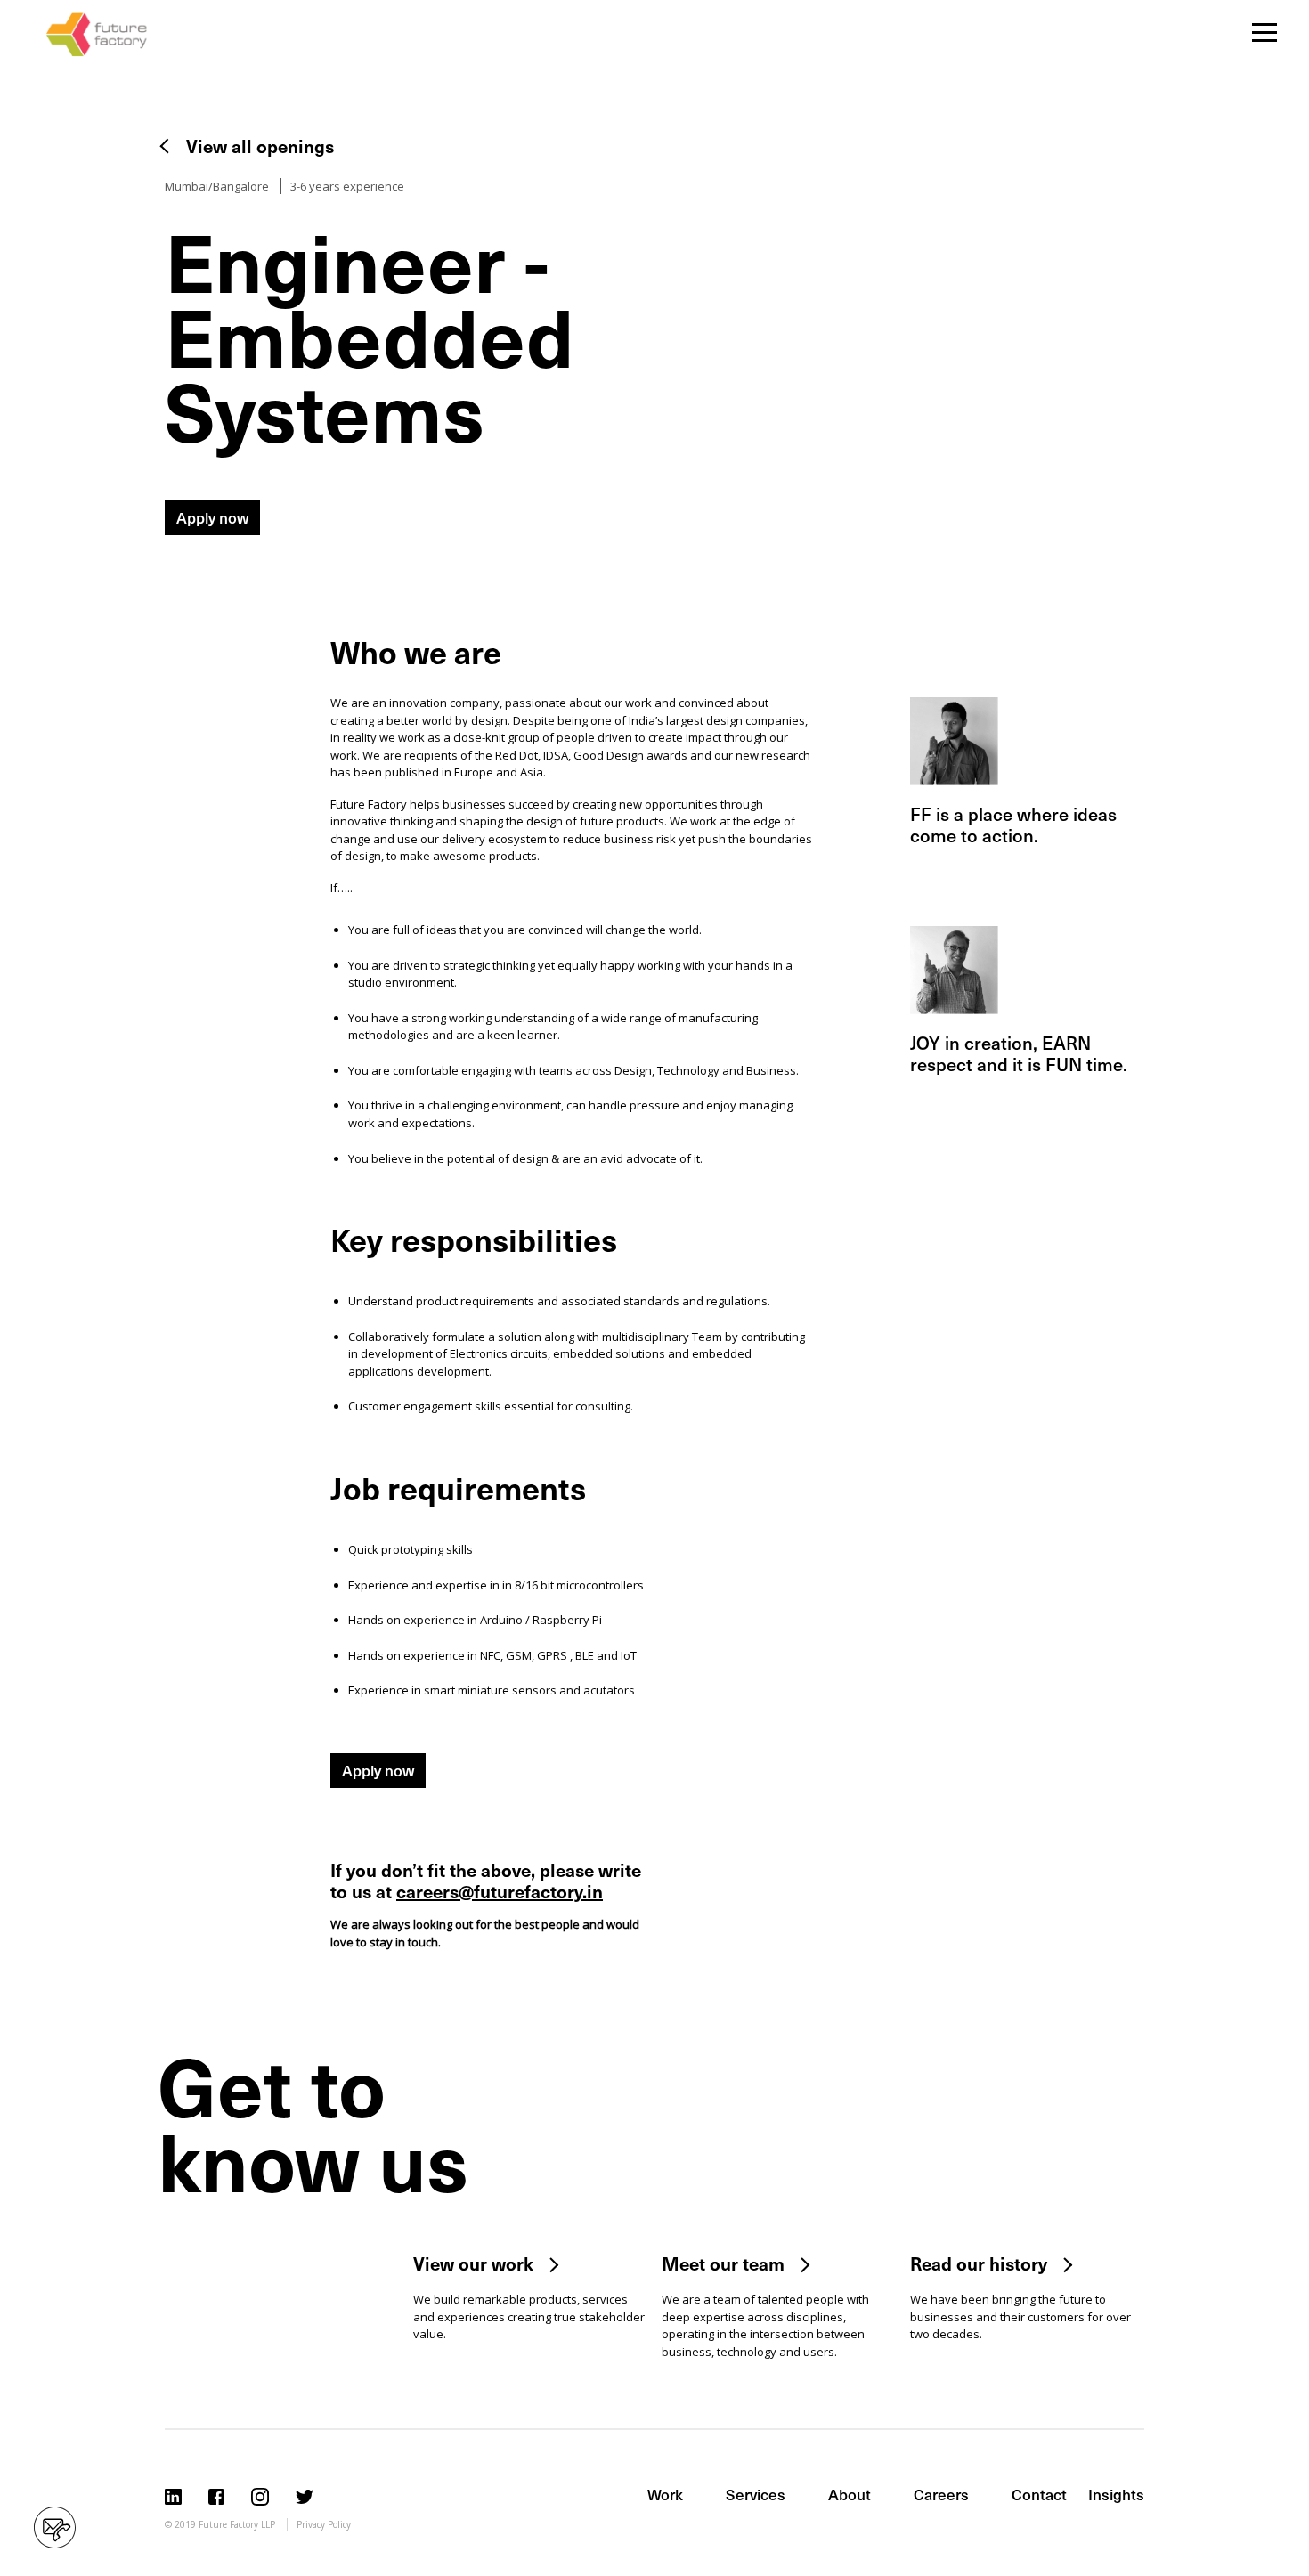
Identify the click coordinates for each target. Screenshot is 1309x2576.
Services (756, 2494)
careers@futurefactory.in (500, 1891)
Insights (1116, 2494)
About (850, 2494)
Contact (1039, 2494)
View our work (473, 2263)
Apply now (212, 517)
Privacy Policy (324, 2524)
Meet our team (723, 2263)
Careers (941, 2494)
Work (665, 2494)
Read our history (979, 2263)
